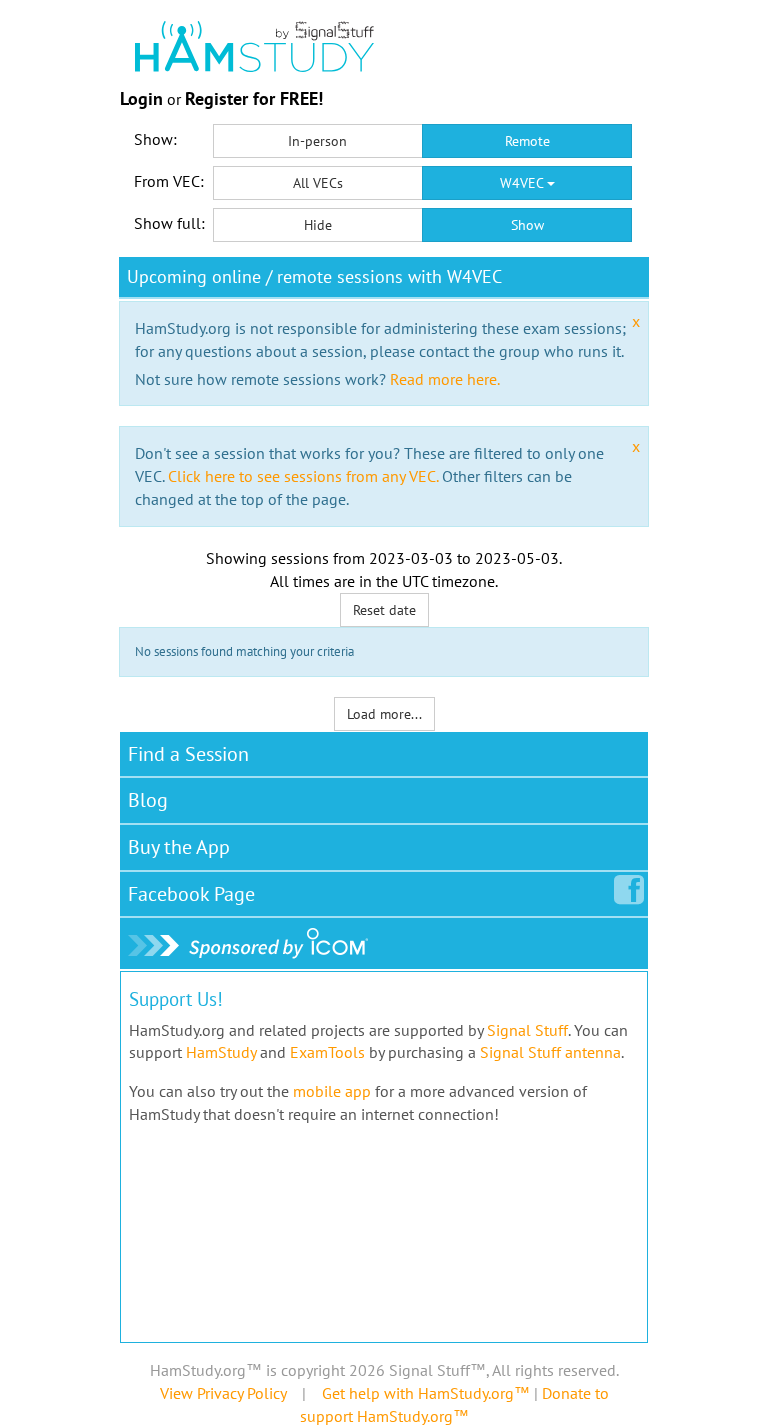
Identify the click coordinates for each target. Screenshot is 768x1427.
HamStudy (221, 1052)
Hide (318, 225)
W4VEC (523, 183)
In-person (317, 141)
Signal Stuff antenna (550, 1052)
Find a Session (188, 754)
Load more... (384, 714)
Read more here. (445, 379)
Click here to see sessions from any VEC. (303, 476)
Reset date (384, 610)
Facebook (191, 894)
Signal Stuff (527, 1030)
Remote (527, 141)
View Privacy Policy (223, 1393)
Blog (148, 800)
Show (527, 225)
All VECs (318, 183)
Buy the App (179, 847)
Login (141, 98)
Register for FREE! (254, 98)
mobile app (332, 1091)
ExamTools (327, 1052)
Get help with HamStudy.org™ (426, 1393)
